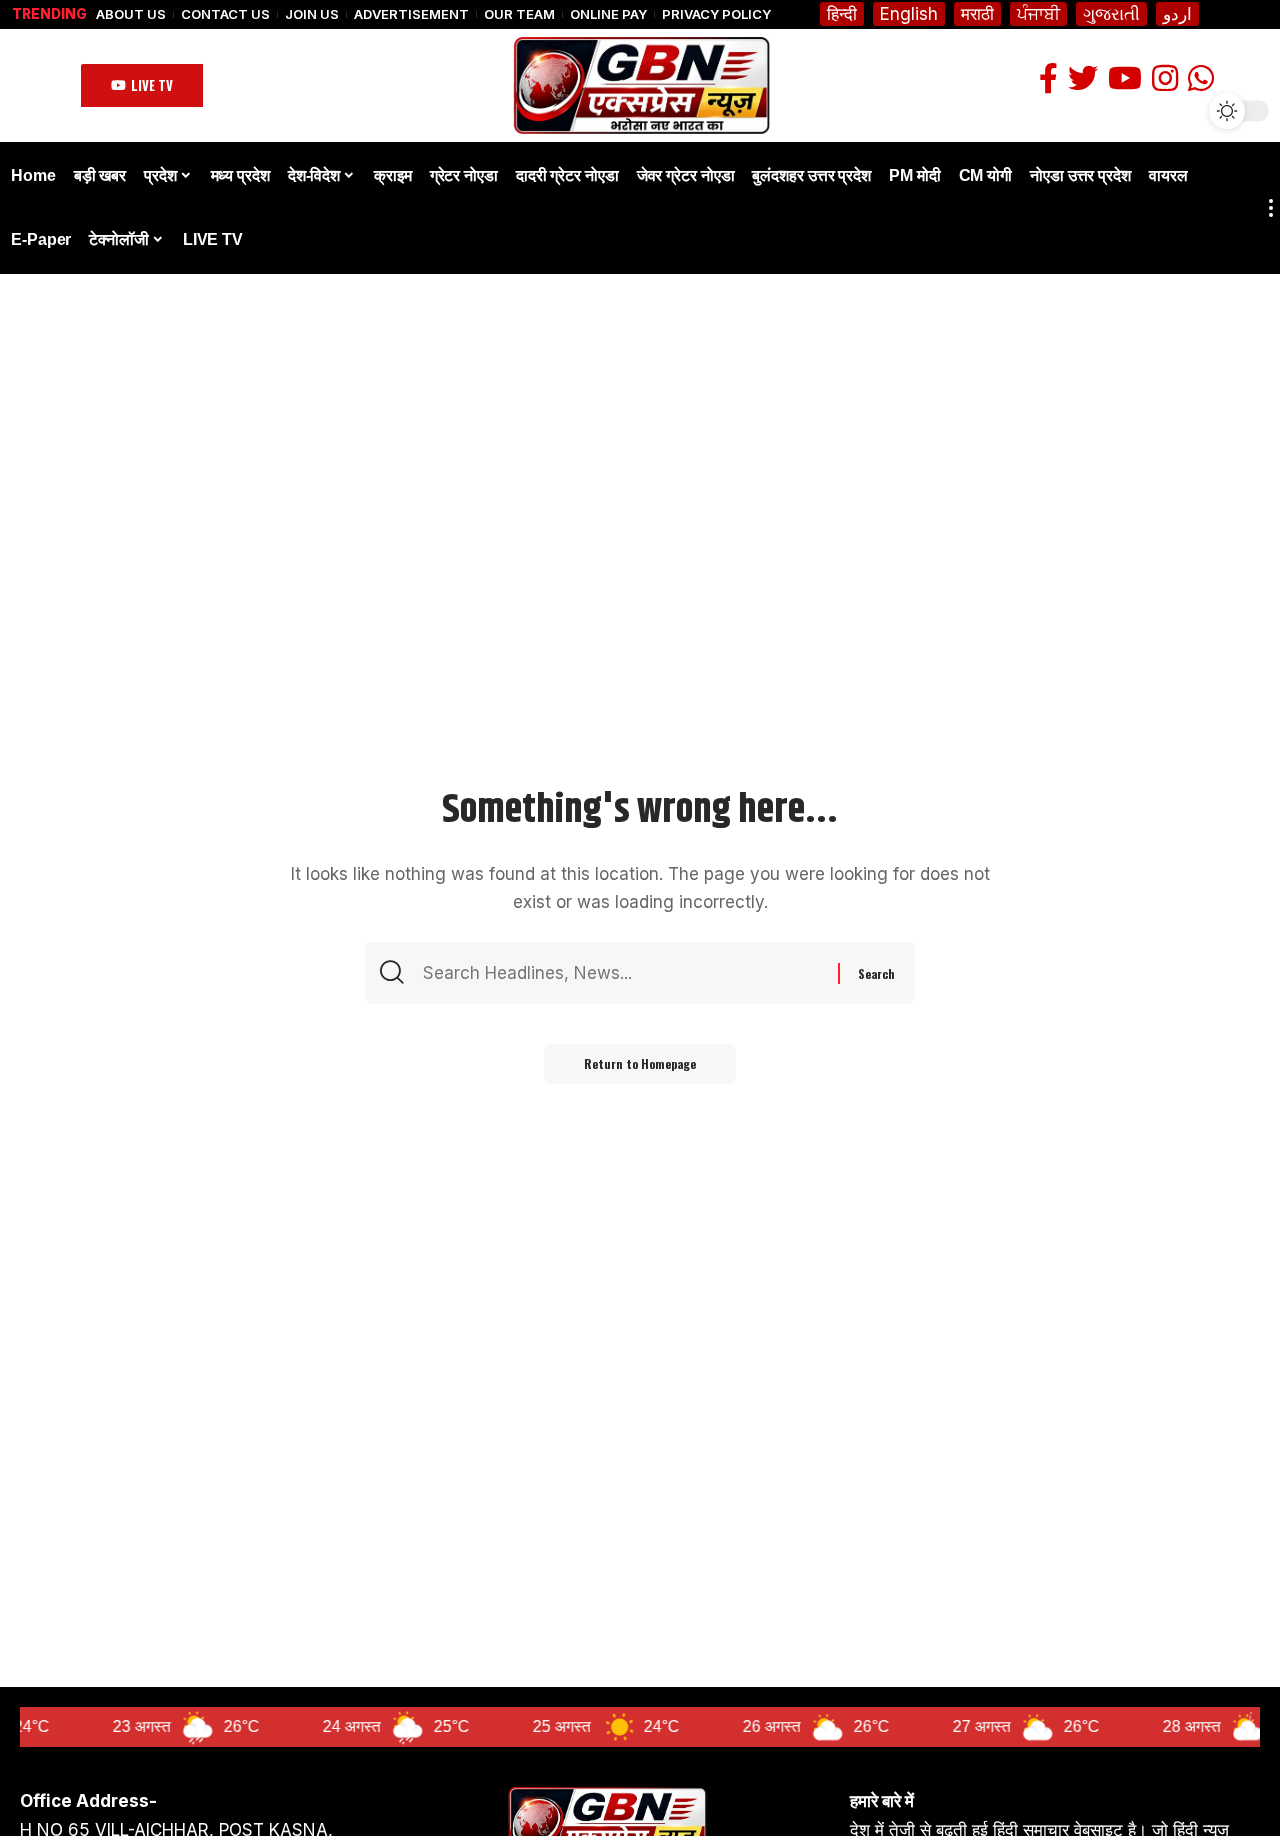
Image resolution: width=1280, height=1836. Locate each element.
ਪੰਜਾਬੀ (1038, 14)
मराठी (977, 14)
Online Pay (608, 14)
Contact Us (225, 14)
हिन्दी (842, 14)
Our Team (519, 14)
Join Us (312, 14)
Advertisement (411, 14)
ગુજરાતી (1111, 14)
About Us (131, 14)
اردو (1177, 14)
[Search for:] (628, 973)
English (909, 14)
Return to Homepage (640, 1063)
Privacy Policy (716, 14)
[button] (142, 85)
